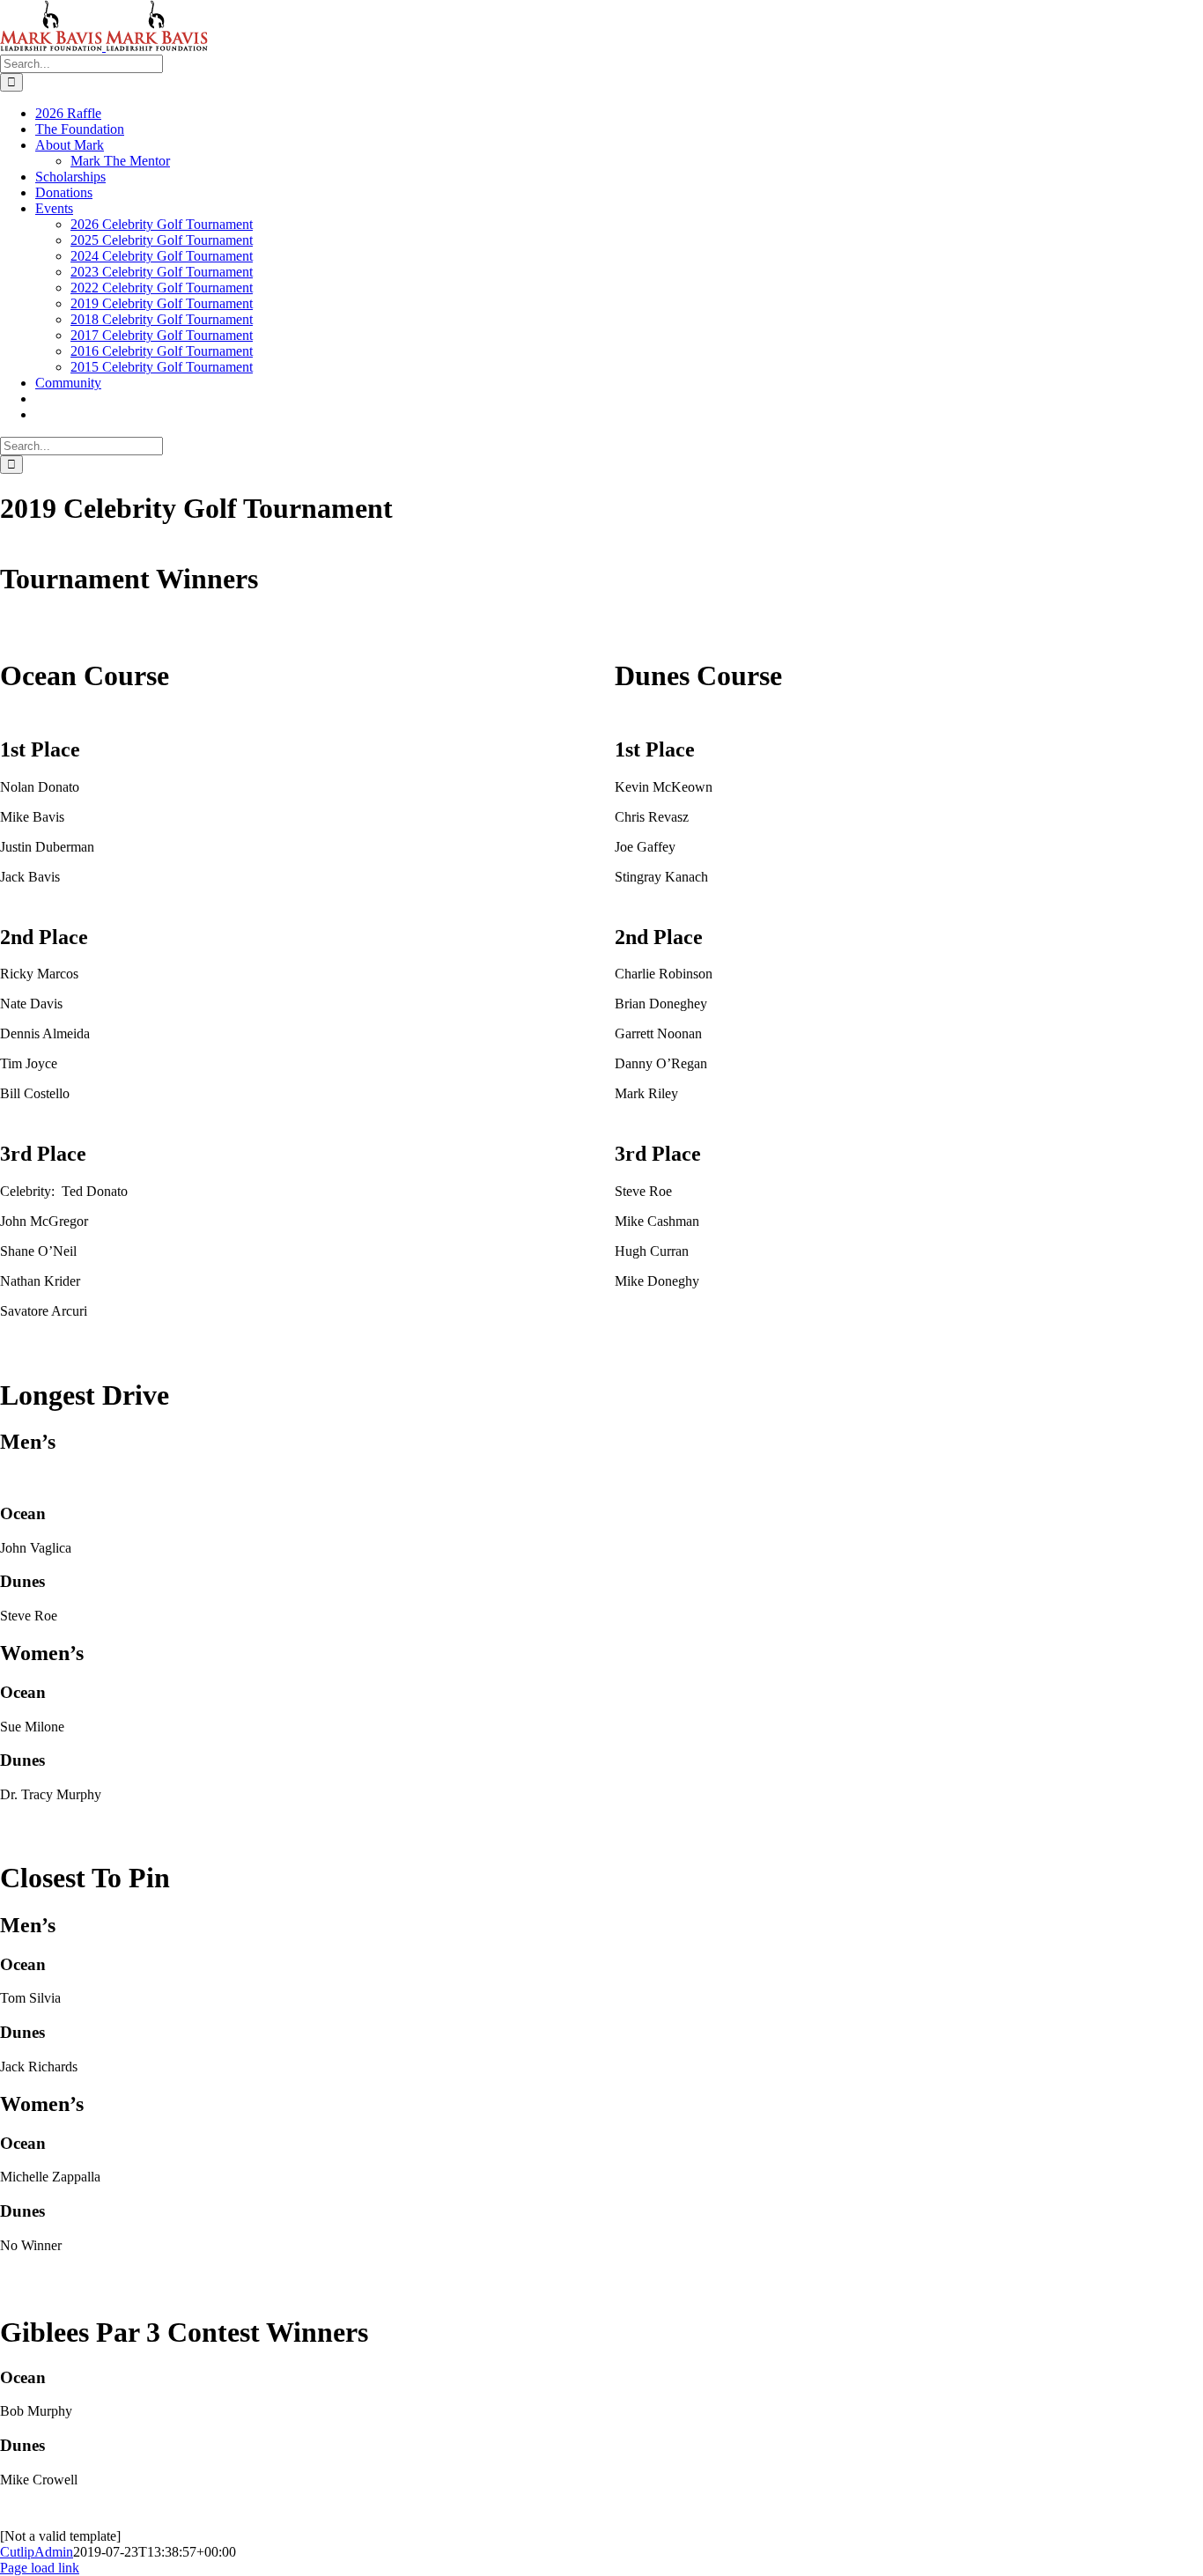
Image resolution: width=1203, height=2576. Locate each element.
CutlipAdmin (37, 2552)
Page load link (40, 2568)
